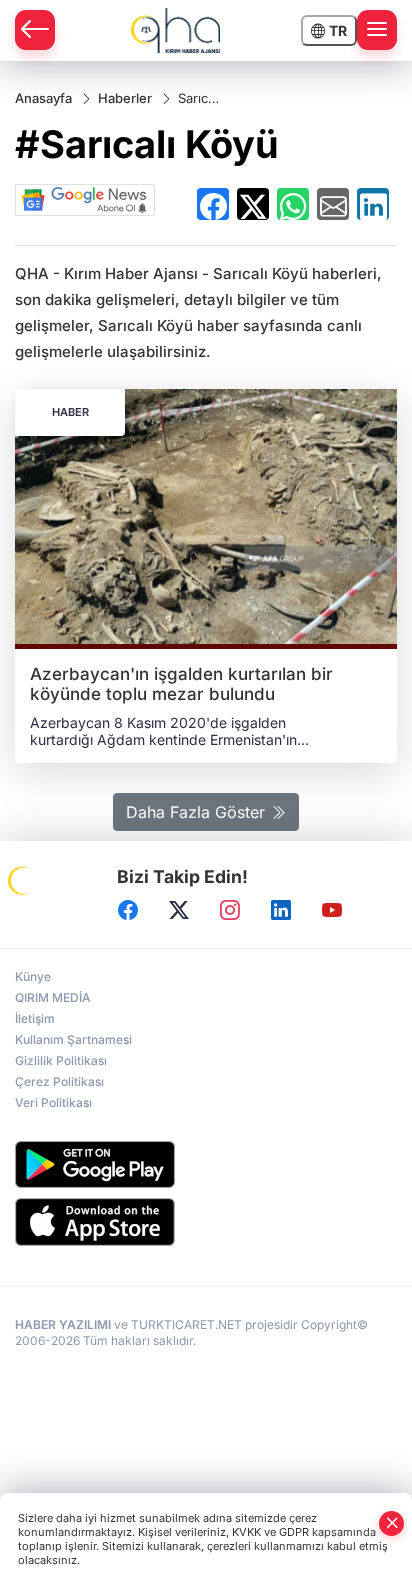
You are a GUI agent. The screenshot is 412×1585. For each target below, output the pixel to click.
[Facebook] (128, 910)
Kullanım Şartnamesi (73, 1039)
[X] (179, 910)
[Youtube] (332, 910)
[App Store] (206, 1222)
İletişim (35, 1018)
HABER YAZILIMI (63, 1324)
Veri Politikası (53, 1102)
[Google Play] (206, 1164)
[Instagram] (230, 910)
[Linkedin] (281, 910)
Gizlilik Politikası (61, 1060)
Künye (33, 976)
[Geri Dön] (35, 30)
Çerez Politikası (59, 1081)
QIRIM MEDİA (53, 997)
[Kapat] (392, 1523)
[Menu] (377, 30)
